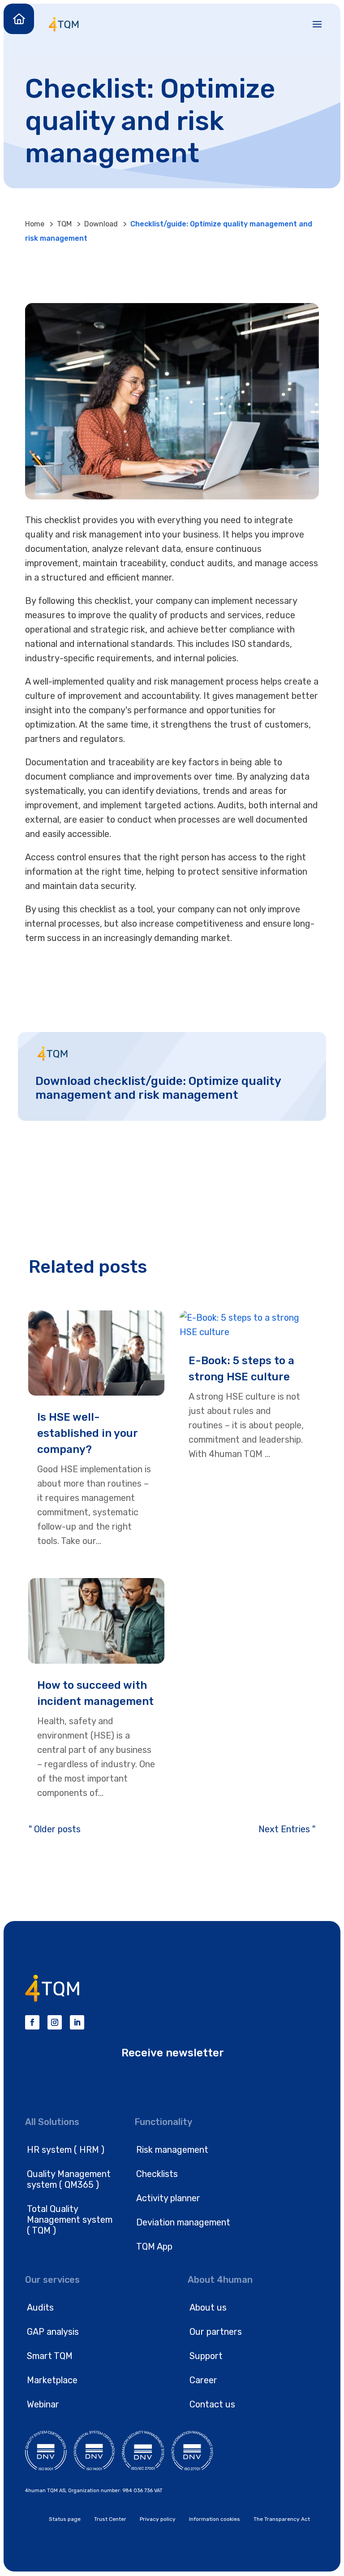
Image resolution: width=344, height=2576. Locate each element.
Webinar (43, 2404)
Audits (40, 2307)
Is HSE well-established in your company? (87, 1433)
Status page (65, 2519)
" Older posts (55, 1829)
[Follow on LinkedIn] (77, 2022)
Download (101, 224)
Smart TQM (50, 2356)
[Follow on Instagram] (55, 2022)
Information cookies (215, 2519)
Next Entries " (287, 1829)
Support (206, 2356)
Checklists (157, 2174)
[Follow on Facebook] (32, 2022)
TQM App (154, 2246)
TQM (64, 224)
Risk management (172, 2150)
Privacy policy (158, 2519)
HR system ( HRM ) (66, 2150)
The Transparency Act (282, 2519)
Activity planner (168, 2198)
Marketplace (52, 2380)
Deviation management (183, 2222)
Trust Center (110, 2519)
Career (203, 2380)
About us (208, 2307)
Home (35, 224)
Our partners (216, 2332)
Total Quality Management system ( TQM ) (70, 2220)
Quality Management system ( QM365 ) (69, 2179)
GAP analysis (53, 2332)
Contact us (212, 2404)
